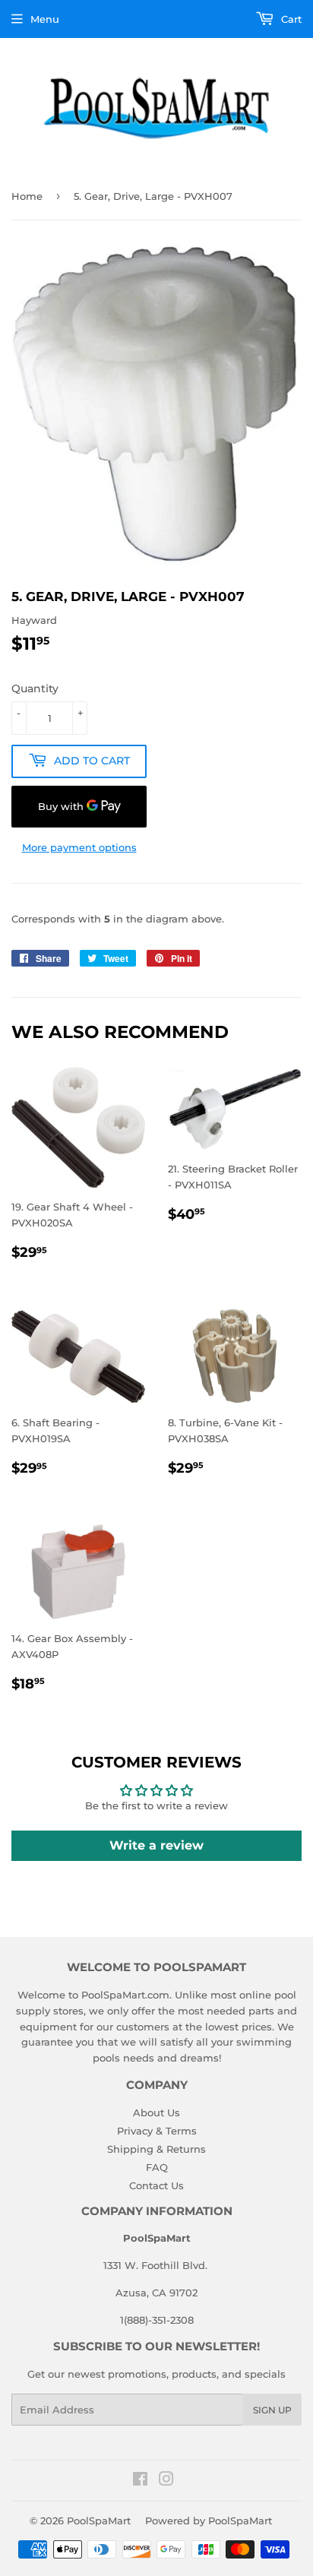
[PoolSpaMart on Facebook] (140, 2481)
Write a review (156, 1845)
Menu (45, 19)
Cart (290, 19)
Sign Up (272, 2410)
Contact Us (156, 2185)
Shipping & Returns (156, 2149)
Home (27, 196)
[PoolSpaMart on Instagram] (166, 2481)
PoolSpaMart (99, 2521)
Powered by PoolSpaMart (209, 2521)
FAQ (157, 2167)
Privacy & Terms (157, 2131)
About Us (156, 2112)
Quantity (35, 688)
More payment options (79, 847)
